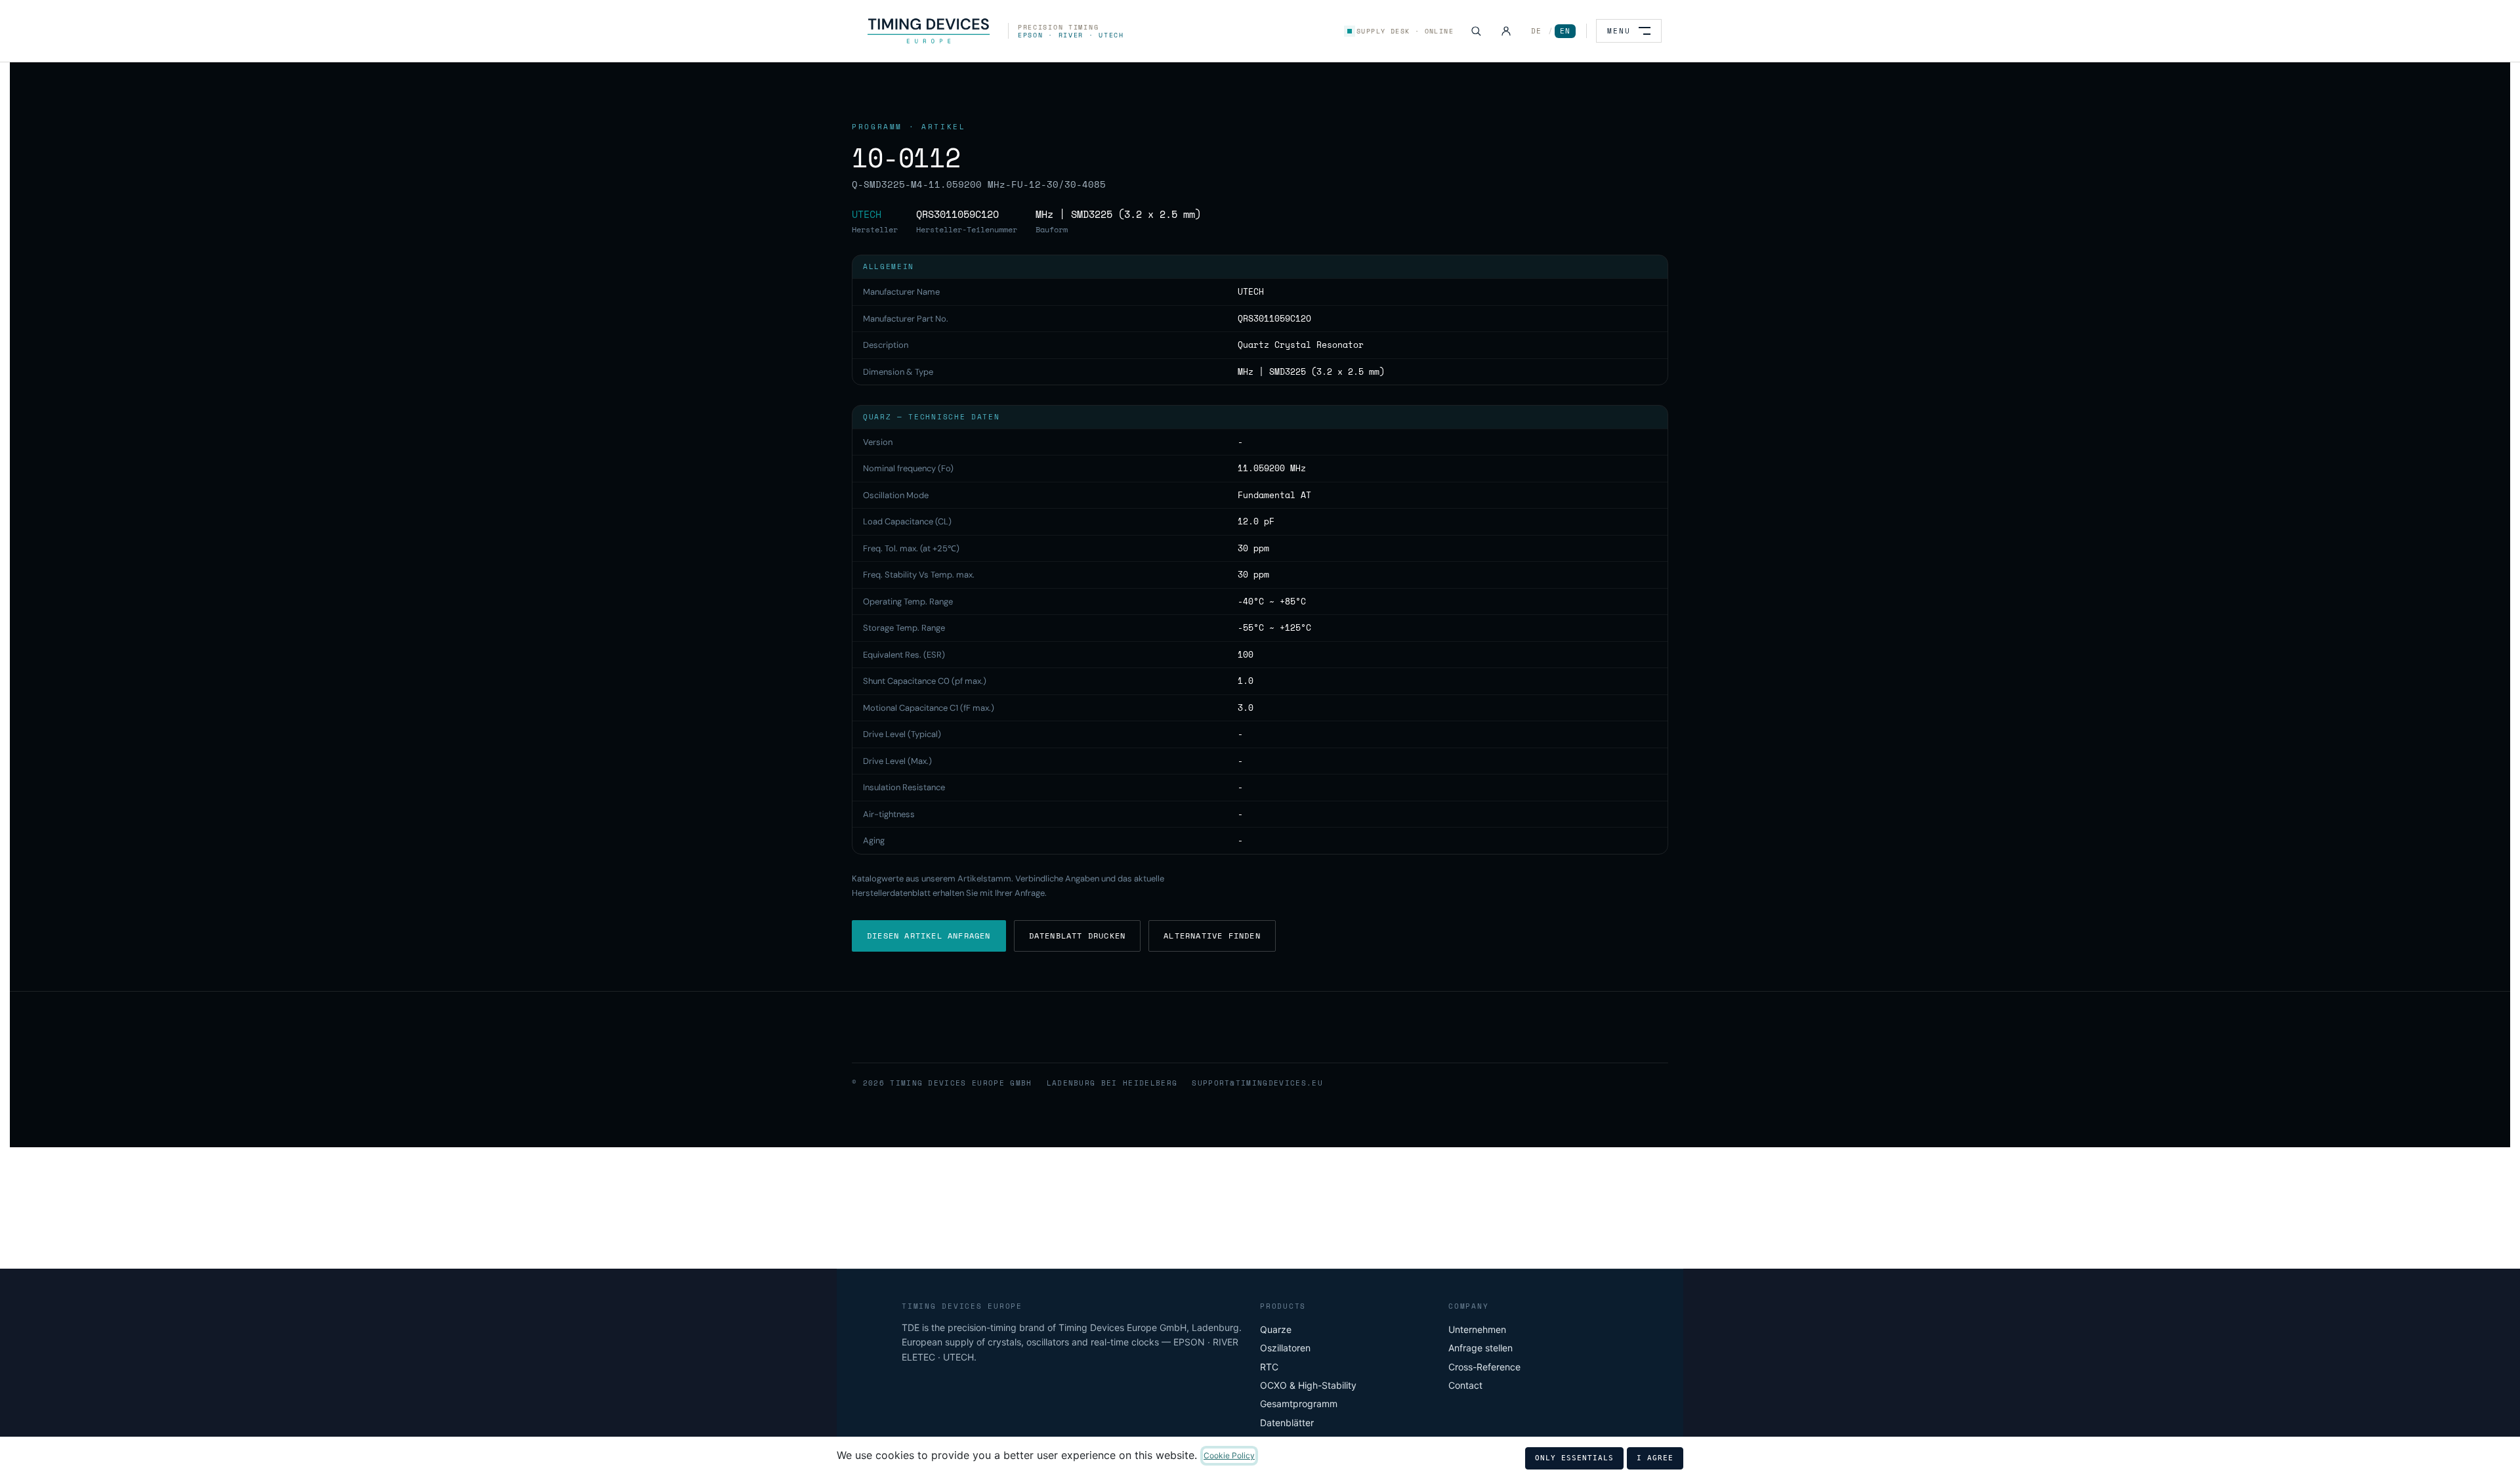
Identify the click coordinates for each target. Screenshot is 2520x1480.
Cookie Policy (1229, 1455)
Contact (1465, 1385)
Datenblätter (1287, 1423)
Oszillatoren (1285, 1348)
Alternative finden (1212, 936)
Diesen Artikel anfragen (929, 936)
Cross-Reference (1484, 1367)
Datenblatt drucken (1078, 936)
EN (1565, 31)
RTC (1269, 1367)
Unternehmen (1477, 1329)
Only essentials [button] (1574, 1458)
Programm (877, 127)
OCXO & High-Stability (1308, 1385)
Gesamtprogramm (1299, 1404)
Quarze (1276, 1329)
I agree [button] (1655, 1458)
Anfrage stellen (1480, 1348)
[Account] (1506, 31)
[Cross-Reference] (1476, 31)
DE (1536, 31)
